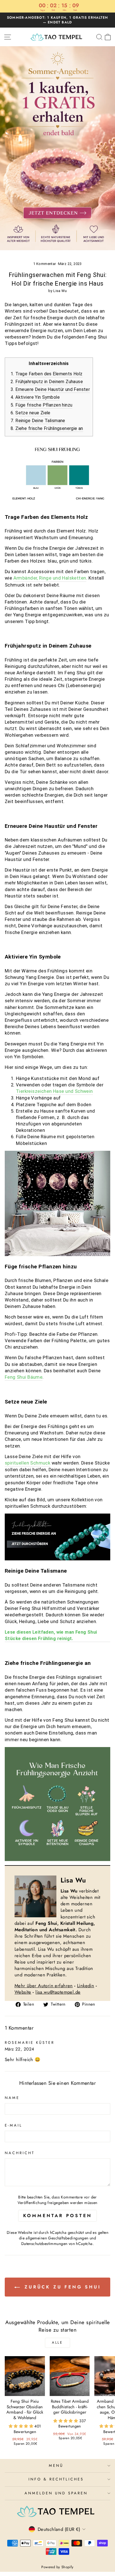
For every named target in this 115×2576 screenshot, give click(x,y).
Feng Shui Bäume (24, 1377)
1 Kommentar (45, 264)
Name (12, 2098)
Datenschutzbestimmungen (44, 2244)
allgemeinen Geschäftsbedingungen (57, 2238)
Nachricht (20, 2153)
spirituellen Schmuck (27, 1463)
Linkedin (86, 1986)
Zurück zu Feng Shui (62, 2287)
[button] (22, 2426)
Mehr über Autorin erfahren (44, 1986)
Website (23, 1992)
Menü (56, 2466)
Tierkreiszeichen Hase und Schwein (54, 1091)
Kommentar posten (58, 2216)
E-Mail (14, 2125)
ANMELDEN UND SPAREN (56, 2493)
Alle (57, 2343)
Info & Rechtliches (56, 2479)
